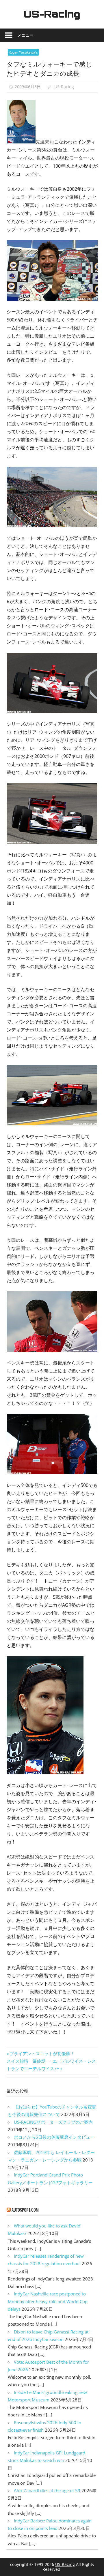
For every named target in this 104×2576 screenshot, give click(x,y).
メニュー (25, 35)
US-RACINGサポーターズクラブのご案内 (53, 2122)
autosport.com (25, 2210)
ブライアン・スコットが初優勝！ (42, 2053)
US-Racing (52, 14)
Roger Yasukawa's (23, 52)
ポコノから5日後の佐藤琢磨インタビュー (54, 2137)
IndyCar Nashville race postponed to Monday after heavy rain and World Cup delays (48, 2301)
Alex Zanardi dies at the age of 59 (47, 2490)
